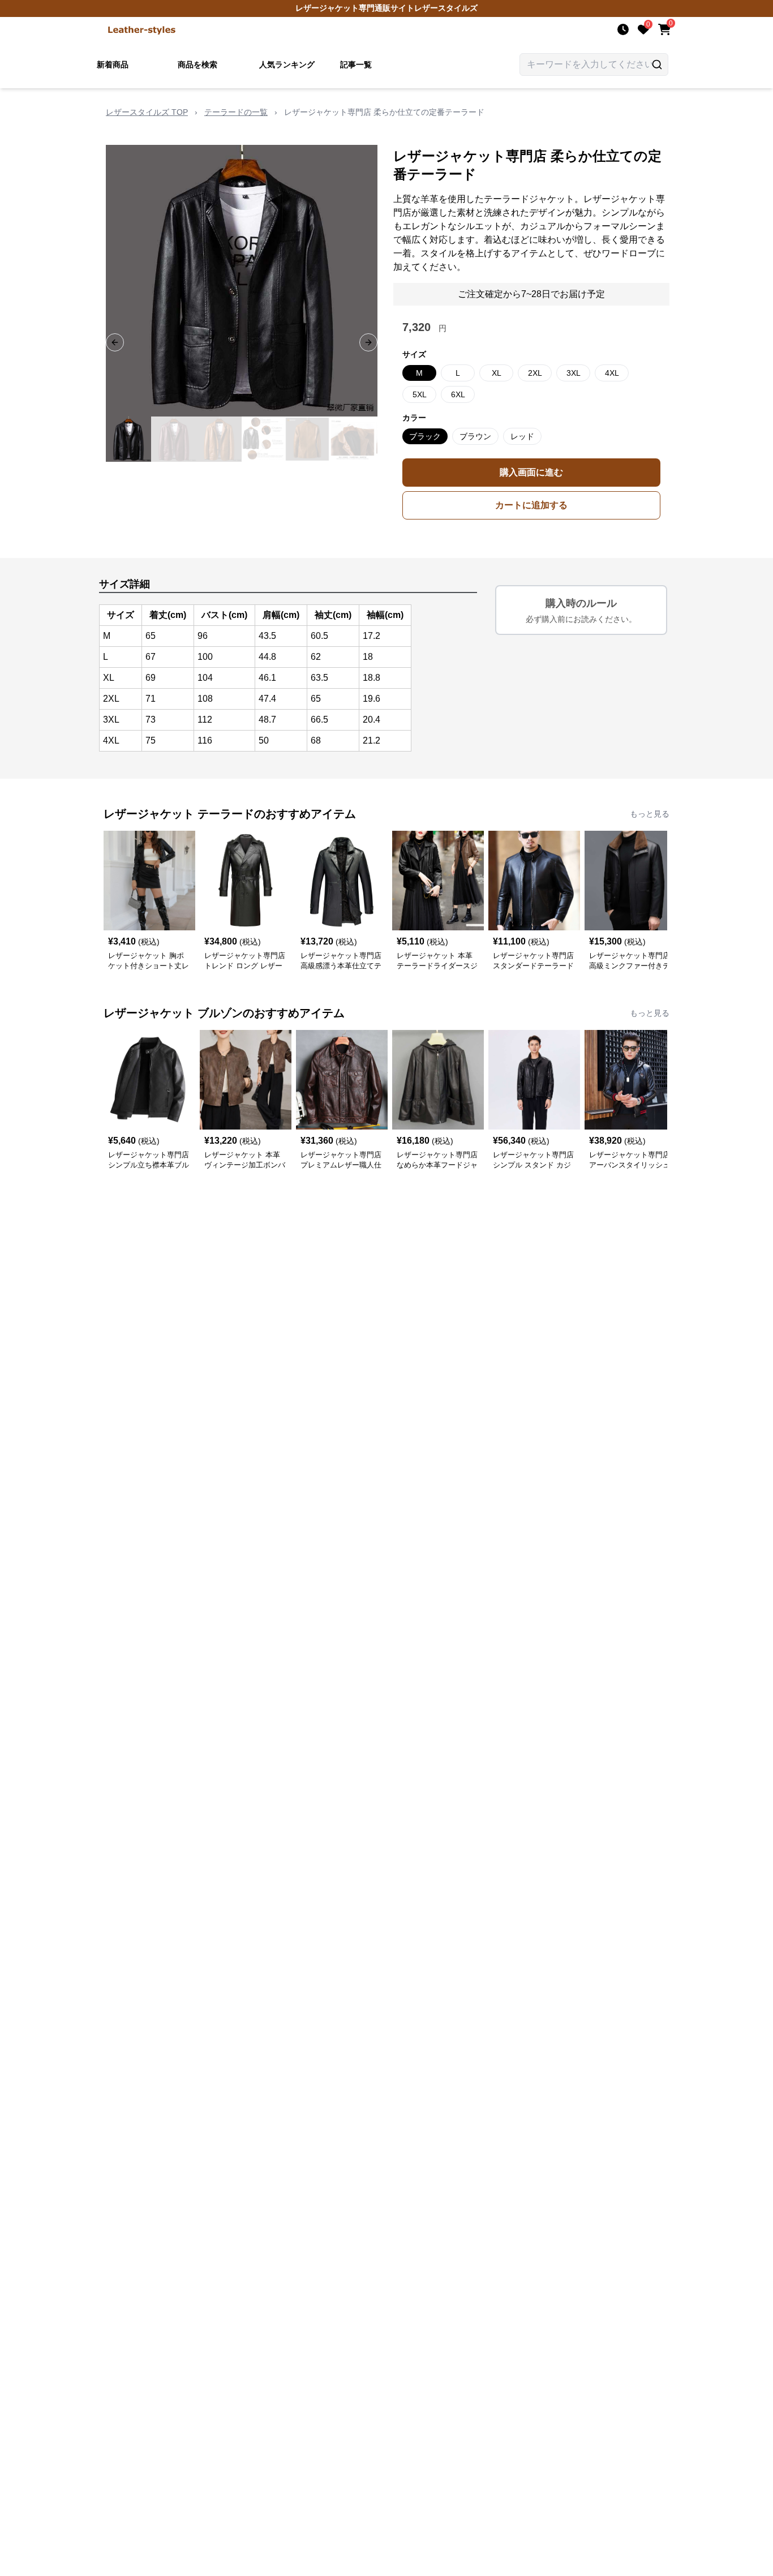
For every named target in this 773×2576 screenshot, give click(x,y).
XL (497, 373)
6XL (458, 394)
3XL (574, 373)
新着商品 (113, 65)
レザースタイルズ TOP (147, 112)
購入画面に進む (531, 472)
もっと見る (650, 814)
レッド (522, 436)
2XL (535, 373)
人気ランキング (287, 65)
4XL (612, 373)
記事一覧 (356, 65)
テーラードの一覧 (236, 112)
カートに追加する (531, 505)
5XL (420, 394)
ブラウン (475, 436)
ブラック (425, 436)
